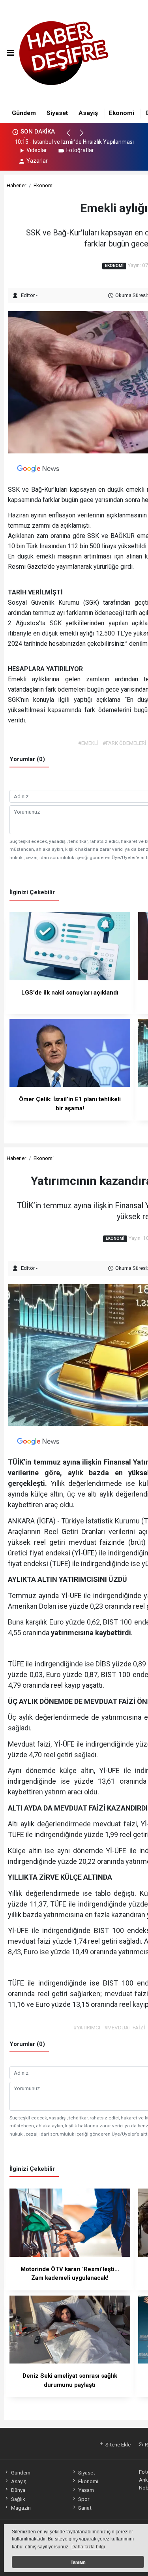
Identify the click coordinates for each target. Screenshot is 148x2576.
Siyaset (57, 113)
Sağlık (18, 2499)
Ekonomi (122, 113)
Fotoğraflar (80, 150)
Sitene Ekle (117, 2444)
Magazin (21, 2508)
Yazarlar (37, 161)
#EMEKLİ (88, 743)
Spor (84, 2499)
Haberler (16, 185)
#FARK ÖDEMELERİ (125, 743)
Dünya (18, 2490)
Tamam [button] (78, 2562)
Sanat (85, 2508)
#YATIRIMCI (87, 2027)
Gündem (24, 113)
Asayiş (88, 113)
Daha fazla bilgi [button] (88, 2547)
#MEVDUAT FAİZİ (125, 2027)
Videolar (37, 150)
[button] (72, 136)
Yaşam (86, 2490)
